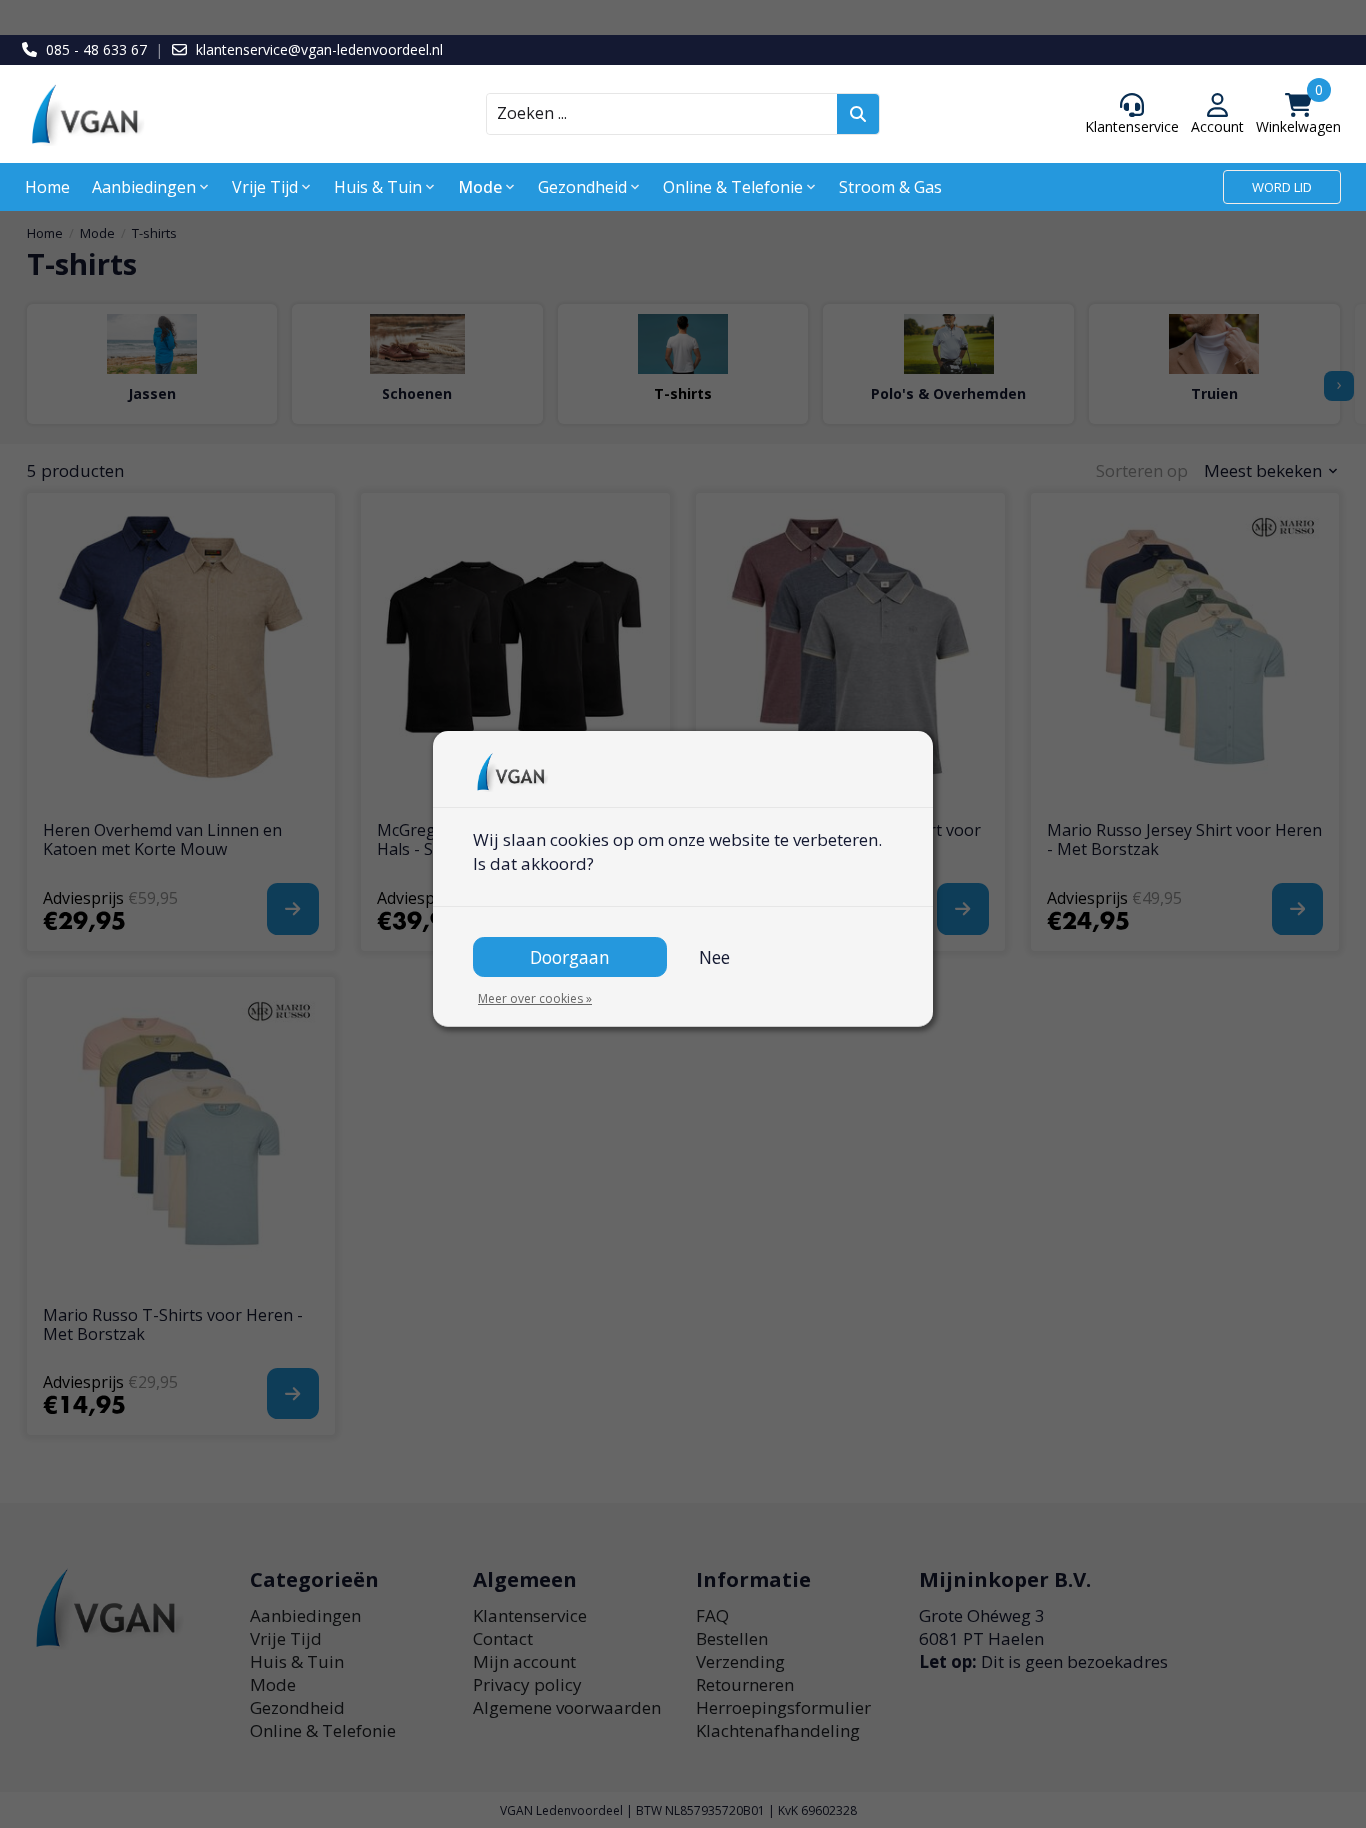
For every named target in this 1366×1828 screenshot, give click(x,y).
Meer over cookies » (535, 998)
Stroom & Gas (890, 187)
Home (47, 187)
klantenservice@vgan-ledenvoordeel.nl (319, 49)
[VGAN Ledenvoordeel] (189, 114)
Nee (714, 957)
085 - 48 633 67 (96, 49)
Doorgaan (570, 957)
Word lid (1282, 187)
